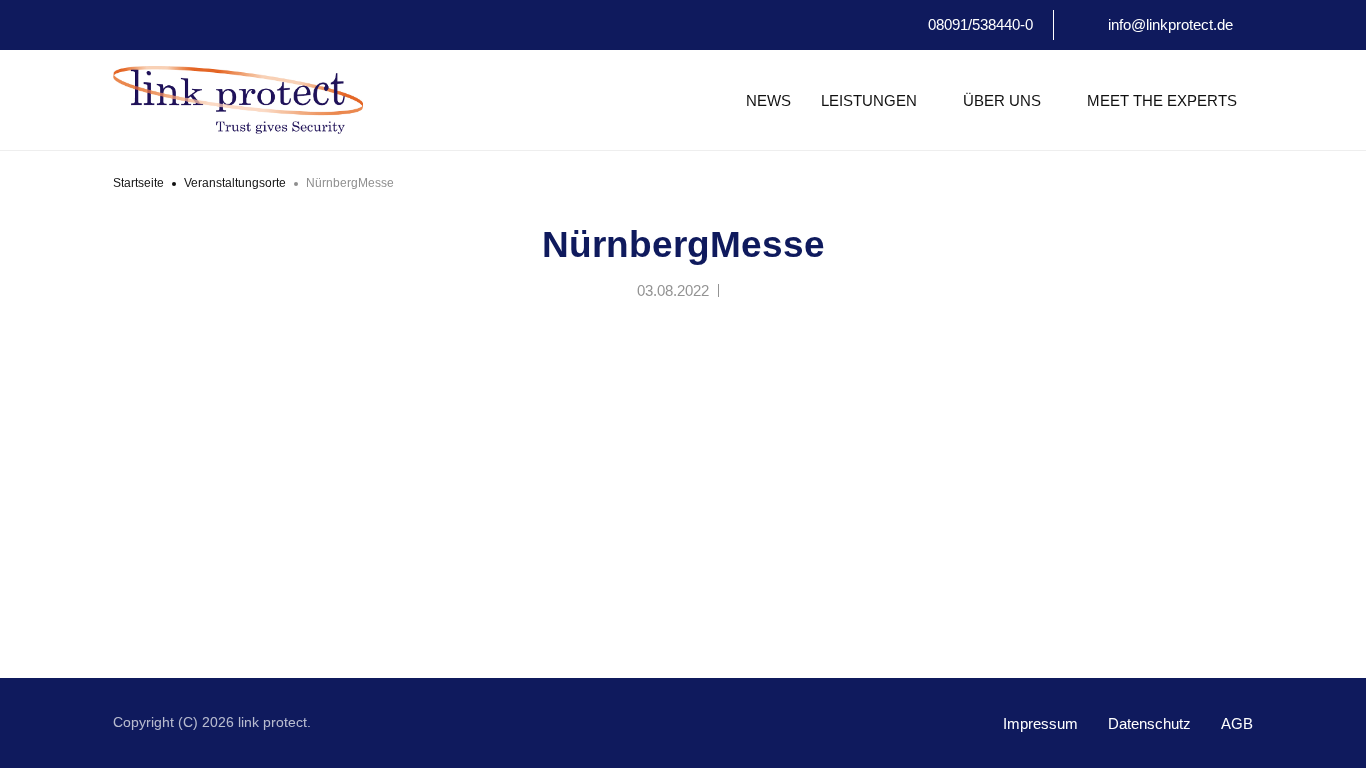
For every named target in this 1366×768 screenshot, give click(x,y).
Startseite (138, 183)
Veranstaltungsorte (235, 183)
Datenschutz (1149, 723)
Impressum (1040, 723)
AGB (1237, 723)
